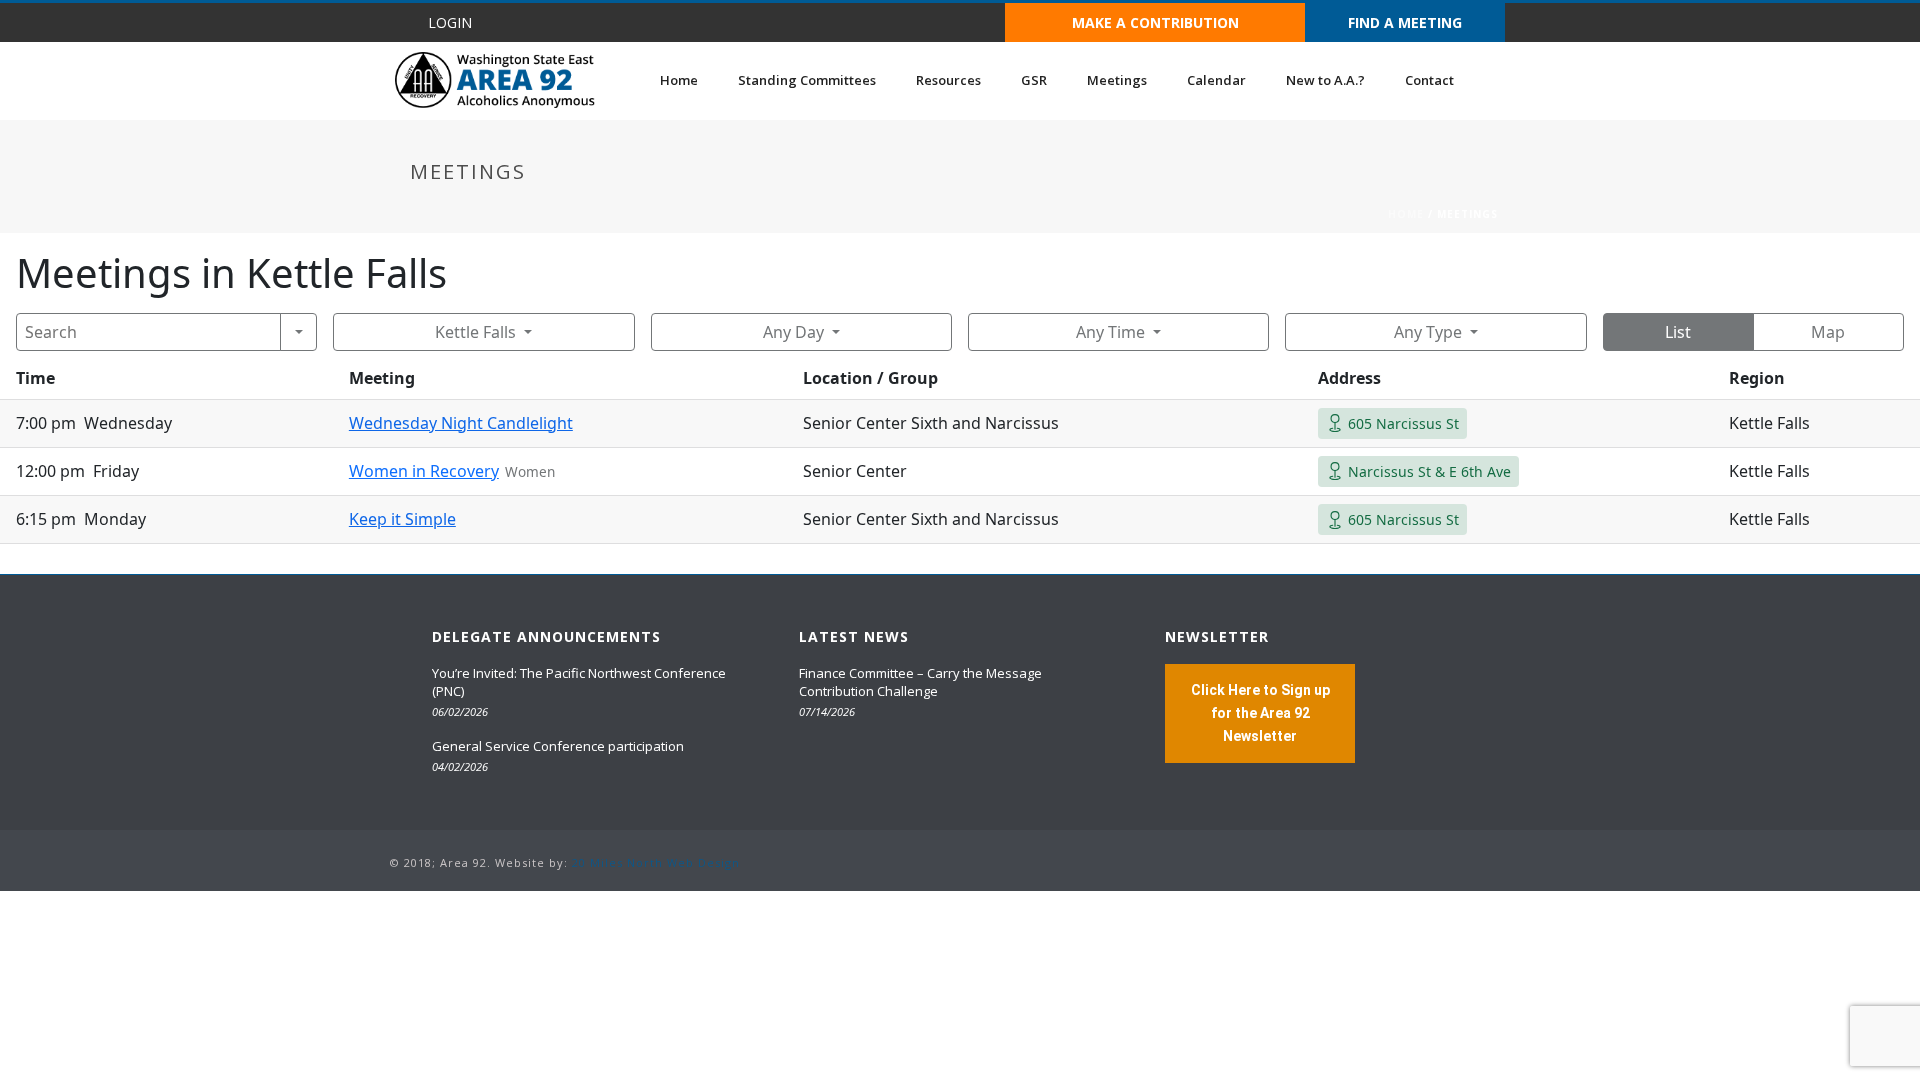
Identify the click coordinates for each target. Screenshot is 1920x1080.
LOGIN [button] (450, 22)
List (1678, 332)
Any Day (793, 332)
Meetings (1117, 80)
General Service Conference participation (558, 746)
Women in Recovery (424, 471)
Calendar (1216, 80)
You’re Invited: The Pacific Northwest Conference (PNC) (579, 682)
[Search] (298, 332)
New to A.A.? (1325, 80)
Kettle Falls (475, 332)
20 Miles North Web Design (656, 862)
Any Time (1110, 332)
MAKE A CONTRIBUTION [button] (1155, 22)
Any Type (1428, 332)
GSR (1034, 80)
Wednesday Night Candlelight (461, 423)
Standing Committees (807, 80)
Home (679, 80)
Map (1828, 332)
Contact (1429, 80)
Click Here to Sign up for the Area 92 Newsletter (1260, 713)
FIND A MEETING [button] (1405, 22)
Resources (948, 80)
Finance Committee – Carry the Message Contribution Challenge (920, 682)
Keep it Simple (402, 519)
